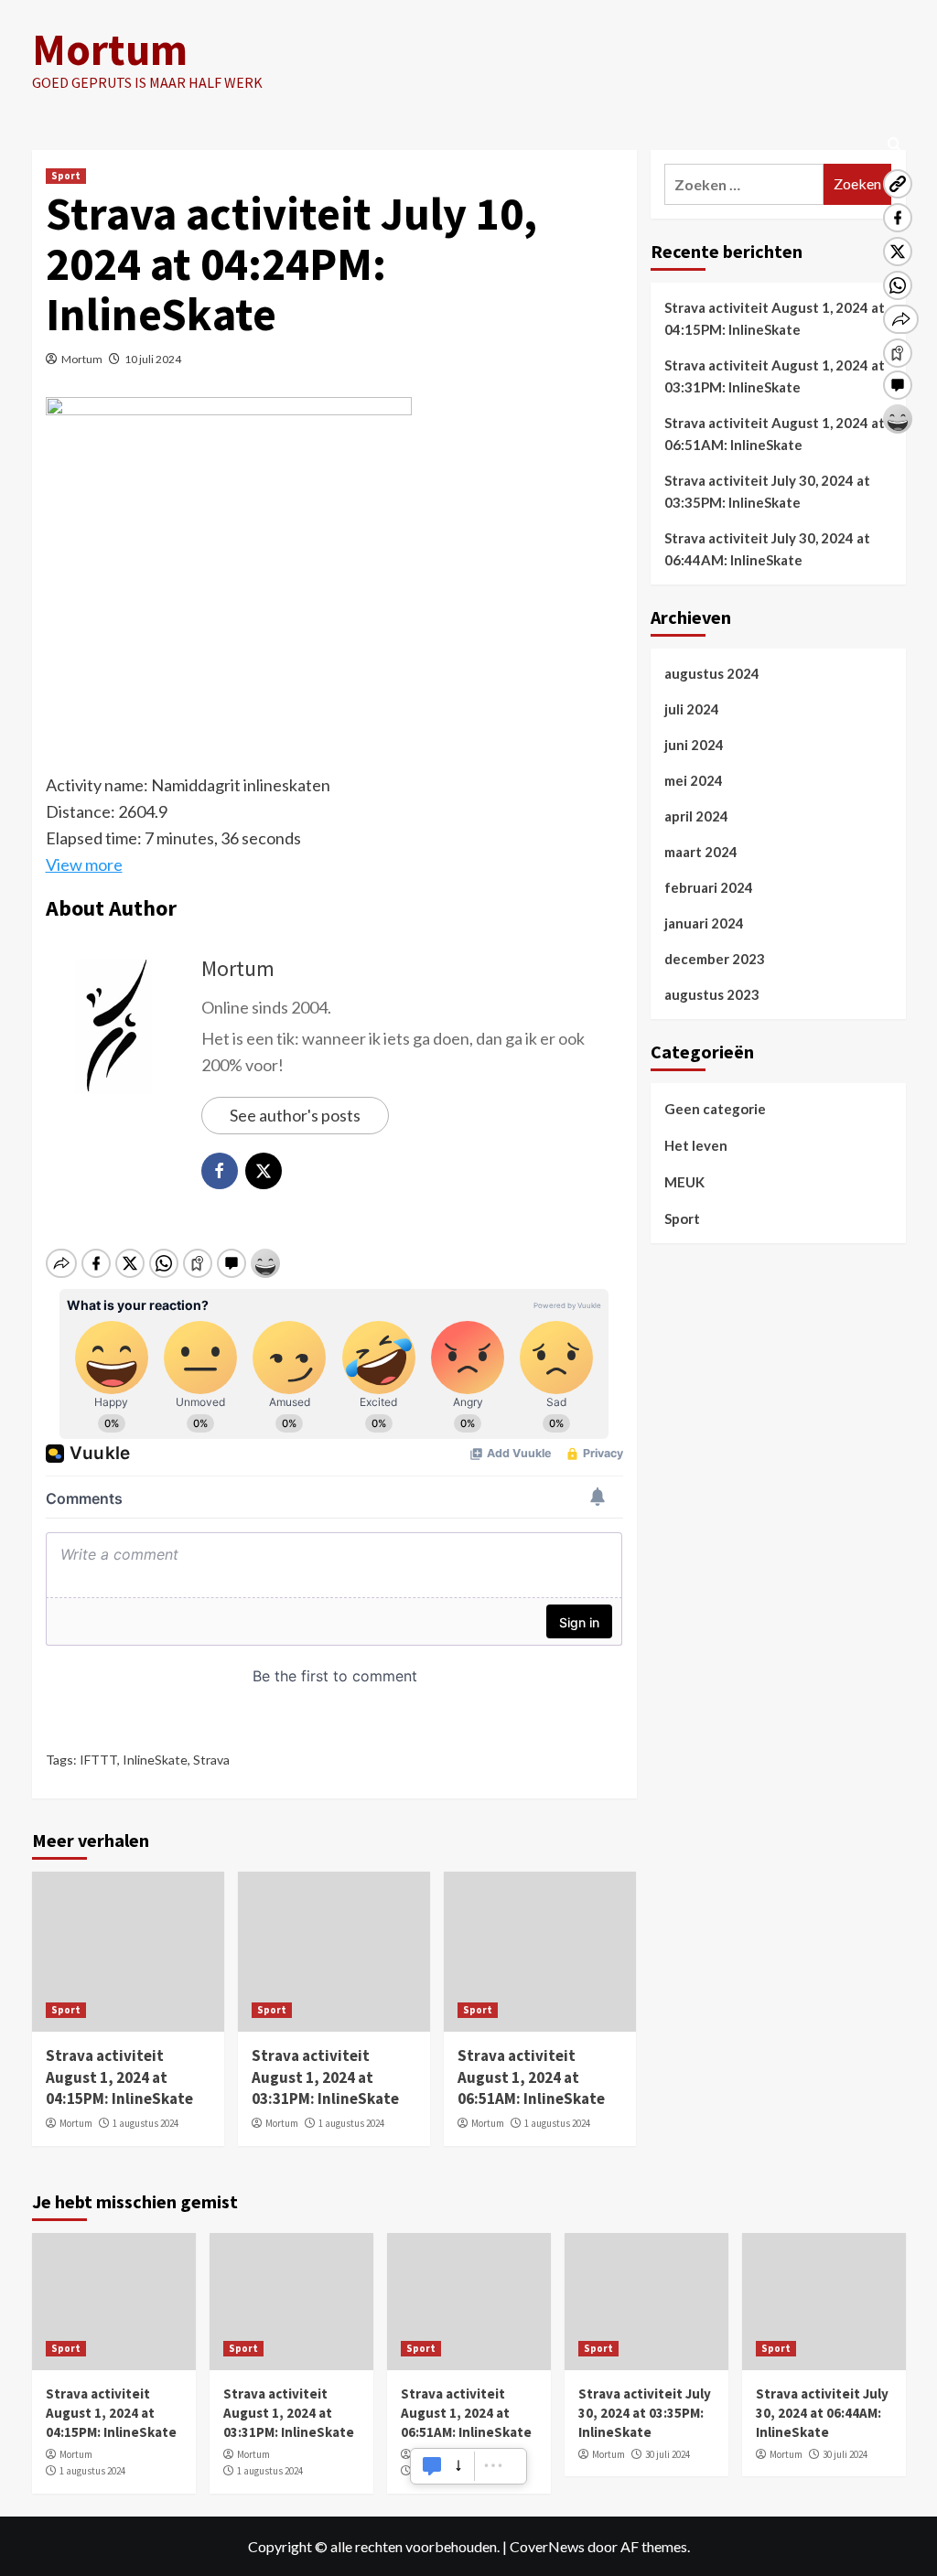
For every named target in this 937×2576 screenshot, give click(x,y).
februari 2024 (709, 887)
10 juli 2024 (153, 359)
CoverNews (547, 2546)
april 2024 (696, 816)
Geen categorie (715, 1109)
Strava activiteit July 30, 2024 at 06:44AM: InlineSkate (767, 549)
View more (84, 864)
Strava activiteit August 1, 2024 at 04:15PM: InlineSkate (119, 2077)
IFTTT (98, 1760)
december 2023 (715, 959)
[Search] (894, 145)
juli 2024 (692, 709)
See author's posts (295, 1115)
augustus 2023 (712, 994)
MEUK (684, 1182)
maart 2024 (701, 852)
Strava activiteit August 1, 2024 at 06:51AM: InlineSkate (531, 2077)
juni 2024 (694, 745)
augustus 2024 (712, 673)
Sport (66, 176)
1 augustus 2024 (145, 2123)
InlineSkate (155, 1760)
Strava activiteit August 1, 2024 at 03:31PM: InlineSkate (325, 2077)
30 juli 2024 (668, 2454)
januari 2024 (704, 923)
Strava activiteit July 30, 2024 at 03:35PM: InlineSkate (767, 491)
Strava (211, 1760)
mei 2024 (694, 780)
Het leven (696, 1145)
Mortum (110, 49)
